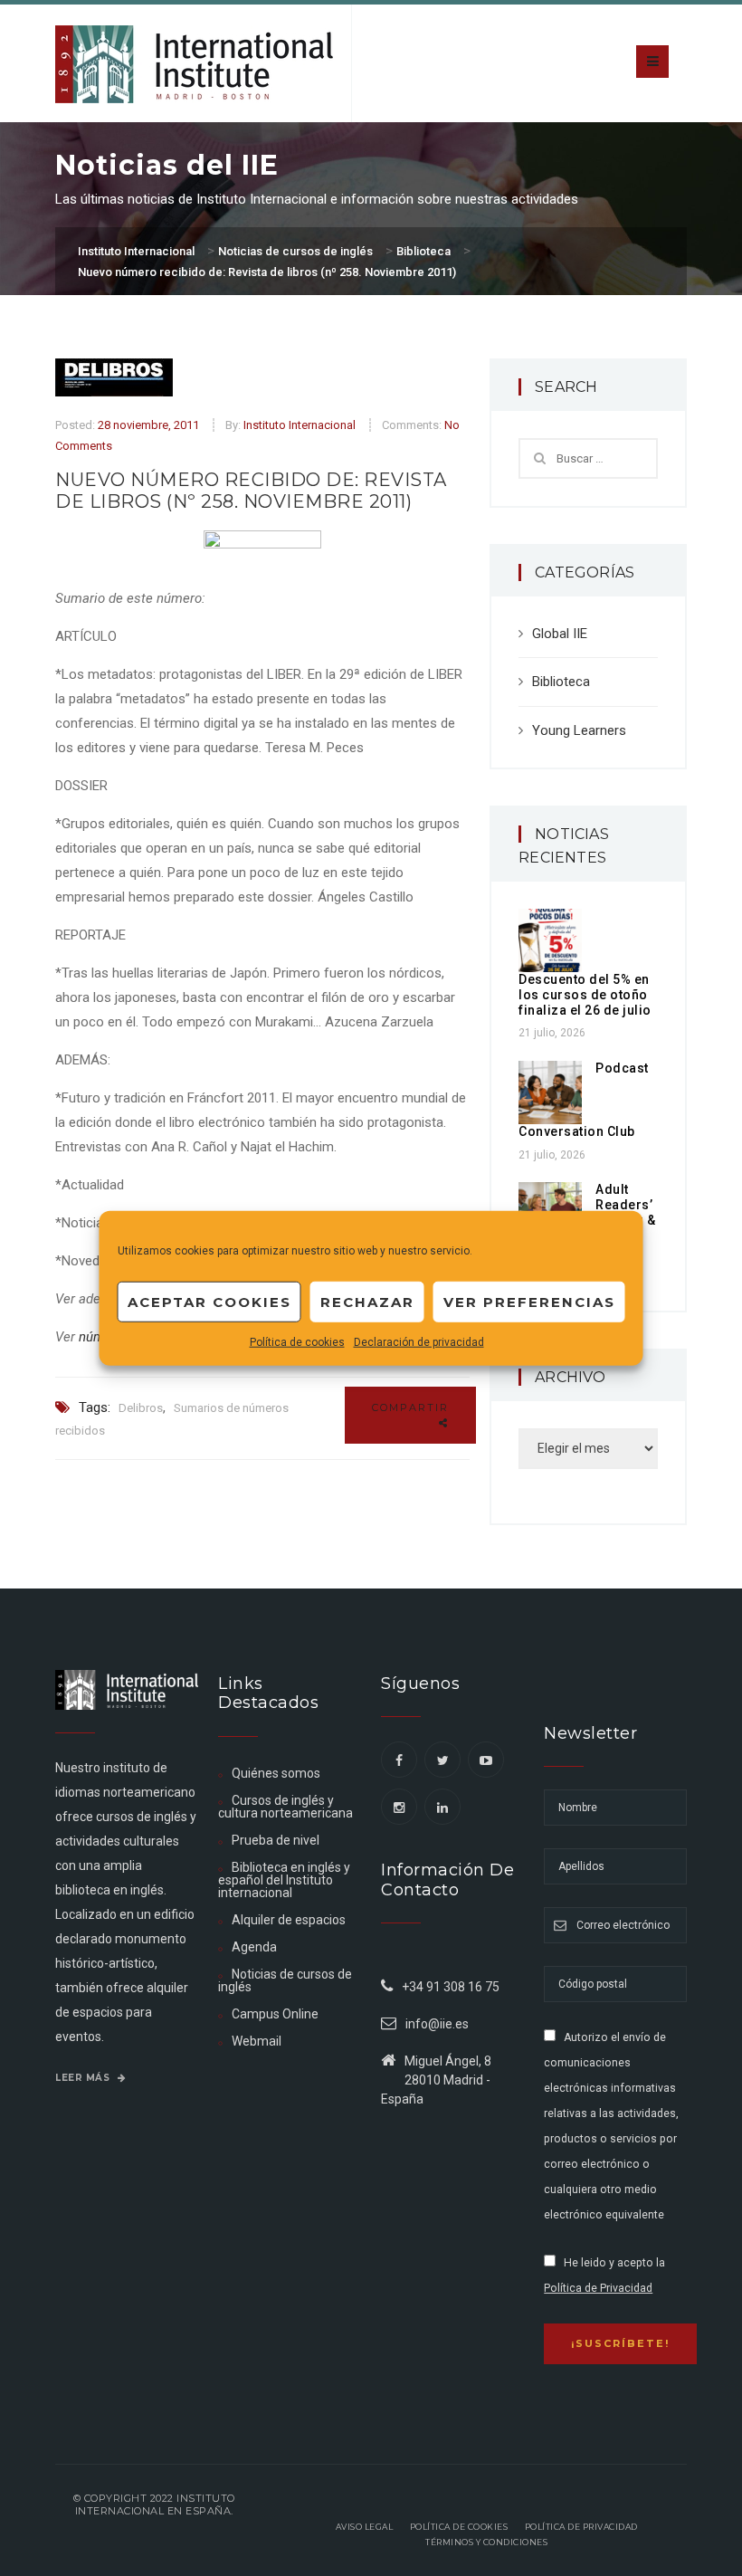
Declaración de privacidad (419, 1342)
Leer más (84, 2078)
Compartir (410, 1407)
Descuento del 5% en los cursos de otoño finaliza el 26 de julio (585, 995)
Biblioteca (561, 682)
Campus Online (275, 2014)
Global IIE (560, 634)
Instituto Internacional (300, 425)
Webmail (257, 2041)
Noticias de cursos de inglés (285, 1980)
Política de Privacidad (598, 2288)
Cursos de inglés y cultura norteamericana (285, 1807)
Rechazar (367, 1301)
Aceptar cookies (209, 1301)
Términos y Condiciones (486, 2542)
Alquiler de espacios (289, 1920)
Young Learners (579, 730)
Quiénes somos (276, 1773)
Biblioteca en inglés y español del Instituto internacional (284, 1880)
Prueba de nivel (276, 1840)
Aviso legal (365, 2527)
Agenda (254, 1947)
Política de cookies (297, 1342)
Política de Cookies (459, 2527)
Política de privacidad (581, 2527)
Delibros (141, 1408)
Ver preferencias (529, 1301)
